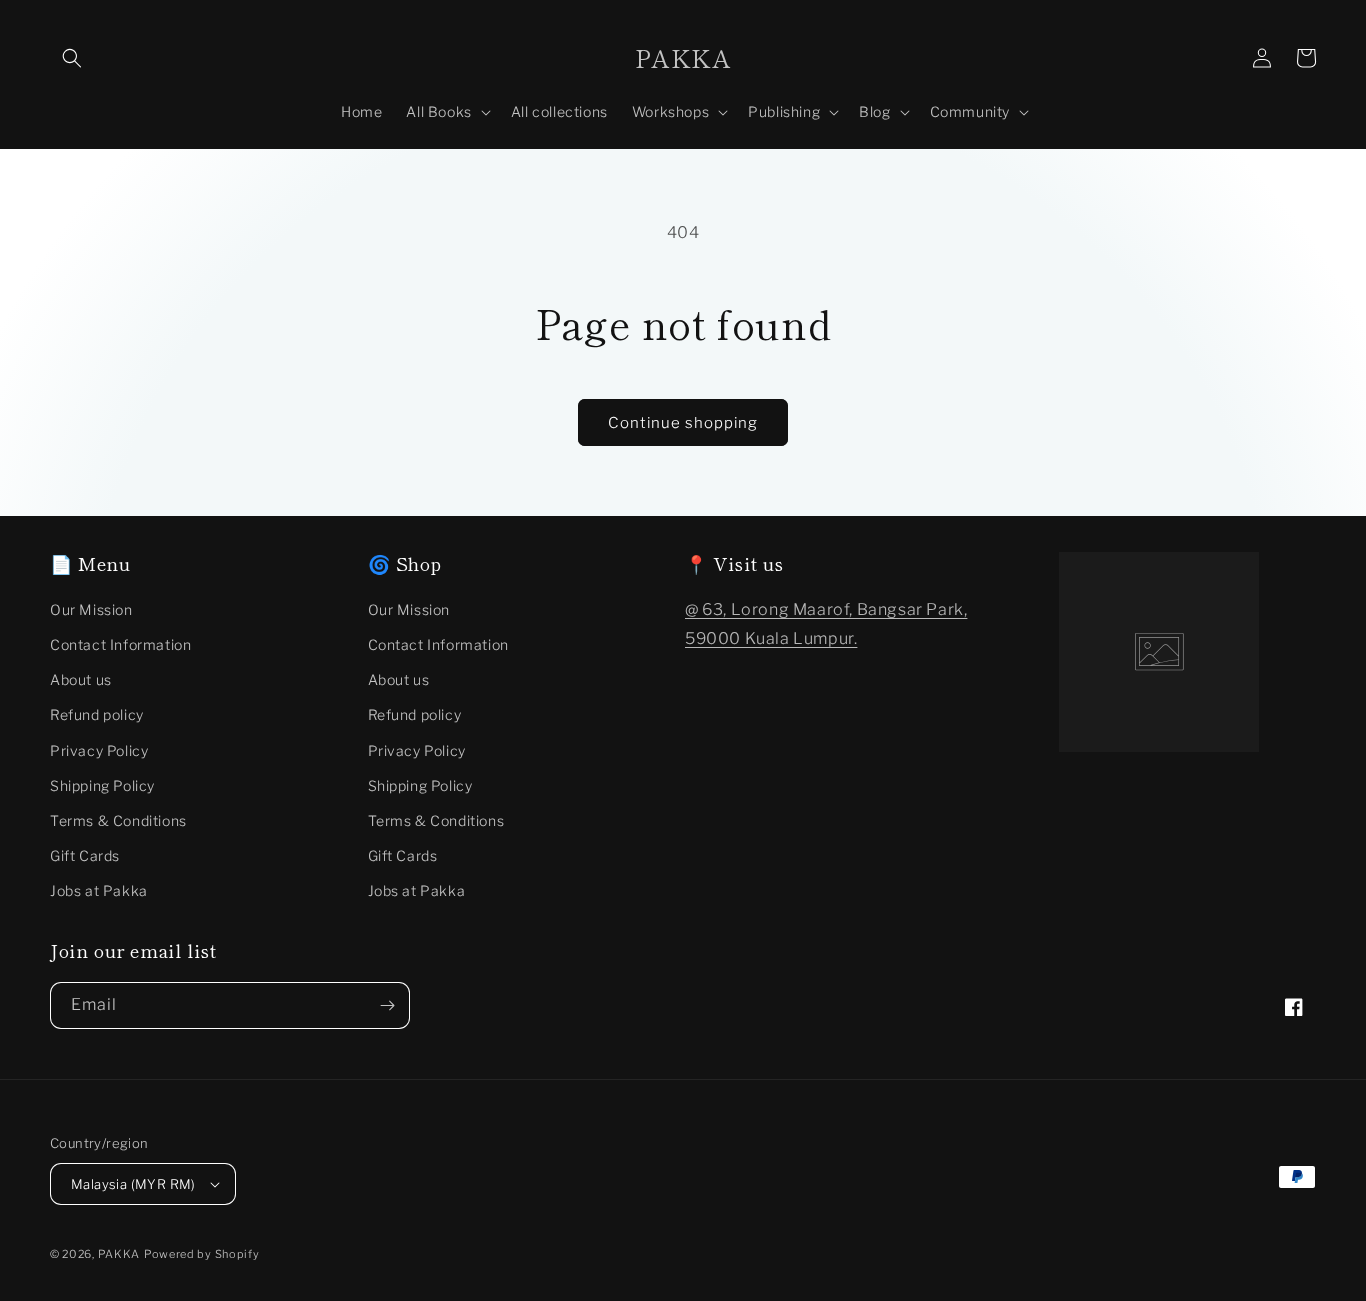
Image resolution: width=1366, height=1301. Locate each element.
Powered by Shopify (202, 1254)
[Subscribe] (387, 1005)
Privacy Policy (99, 750)
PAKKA (119, 1254)
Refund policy (97, 714)
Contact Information (120, 644)
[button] (72, 58)
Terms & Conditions (118, 820)
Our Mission (91, 609)
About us (81, 679)
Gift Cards (85, 855)
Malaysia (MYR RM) (133, 1184)
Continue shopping (683, 423)
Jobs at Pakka (99, 890)
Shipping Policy (102, 785)
